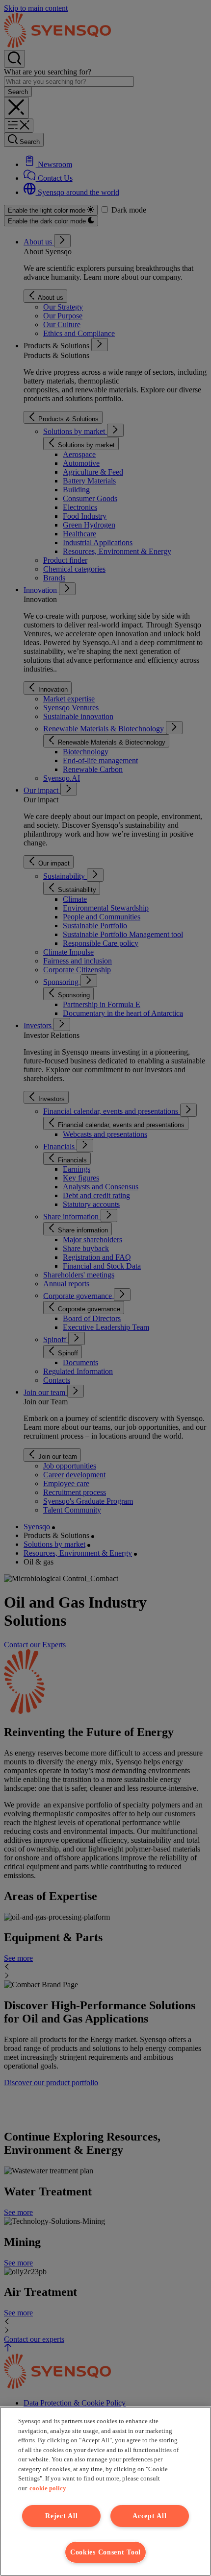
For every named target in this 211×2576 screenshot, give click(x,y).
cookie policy (48, 2488)
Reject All (61, 2516)
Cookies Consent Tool (105, 2552)
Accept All (149, 2516)
